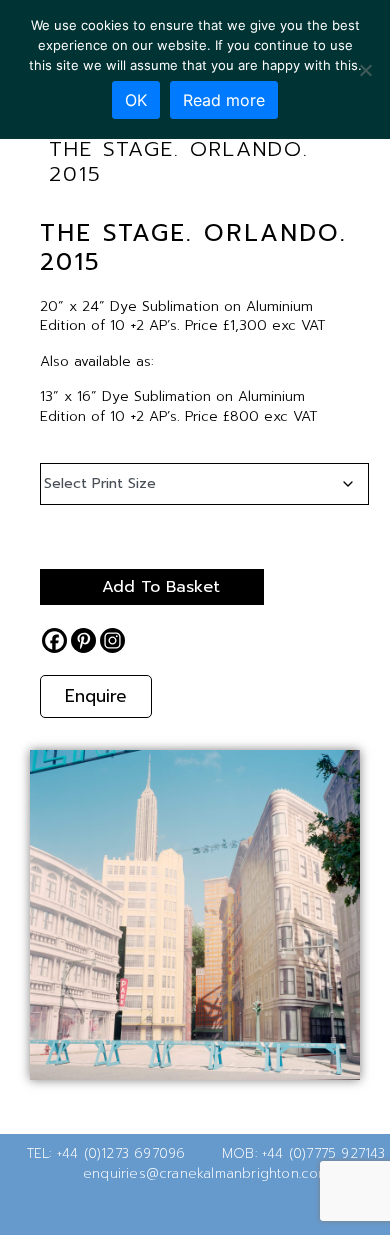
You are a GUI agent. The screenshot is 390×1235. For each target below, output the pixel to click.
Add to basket (161, 587)
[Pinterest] (83, 640)
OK (136, 100)
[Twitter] (163, 1209)
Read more (224, 100)
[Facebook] (54, 640)
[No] (365, 70)
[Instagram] (112, 640)
